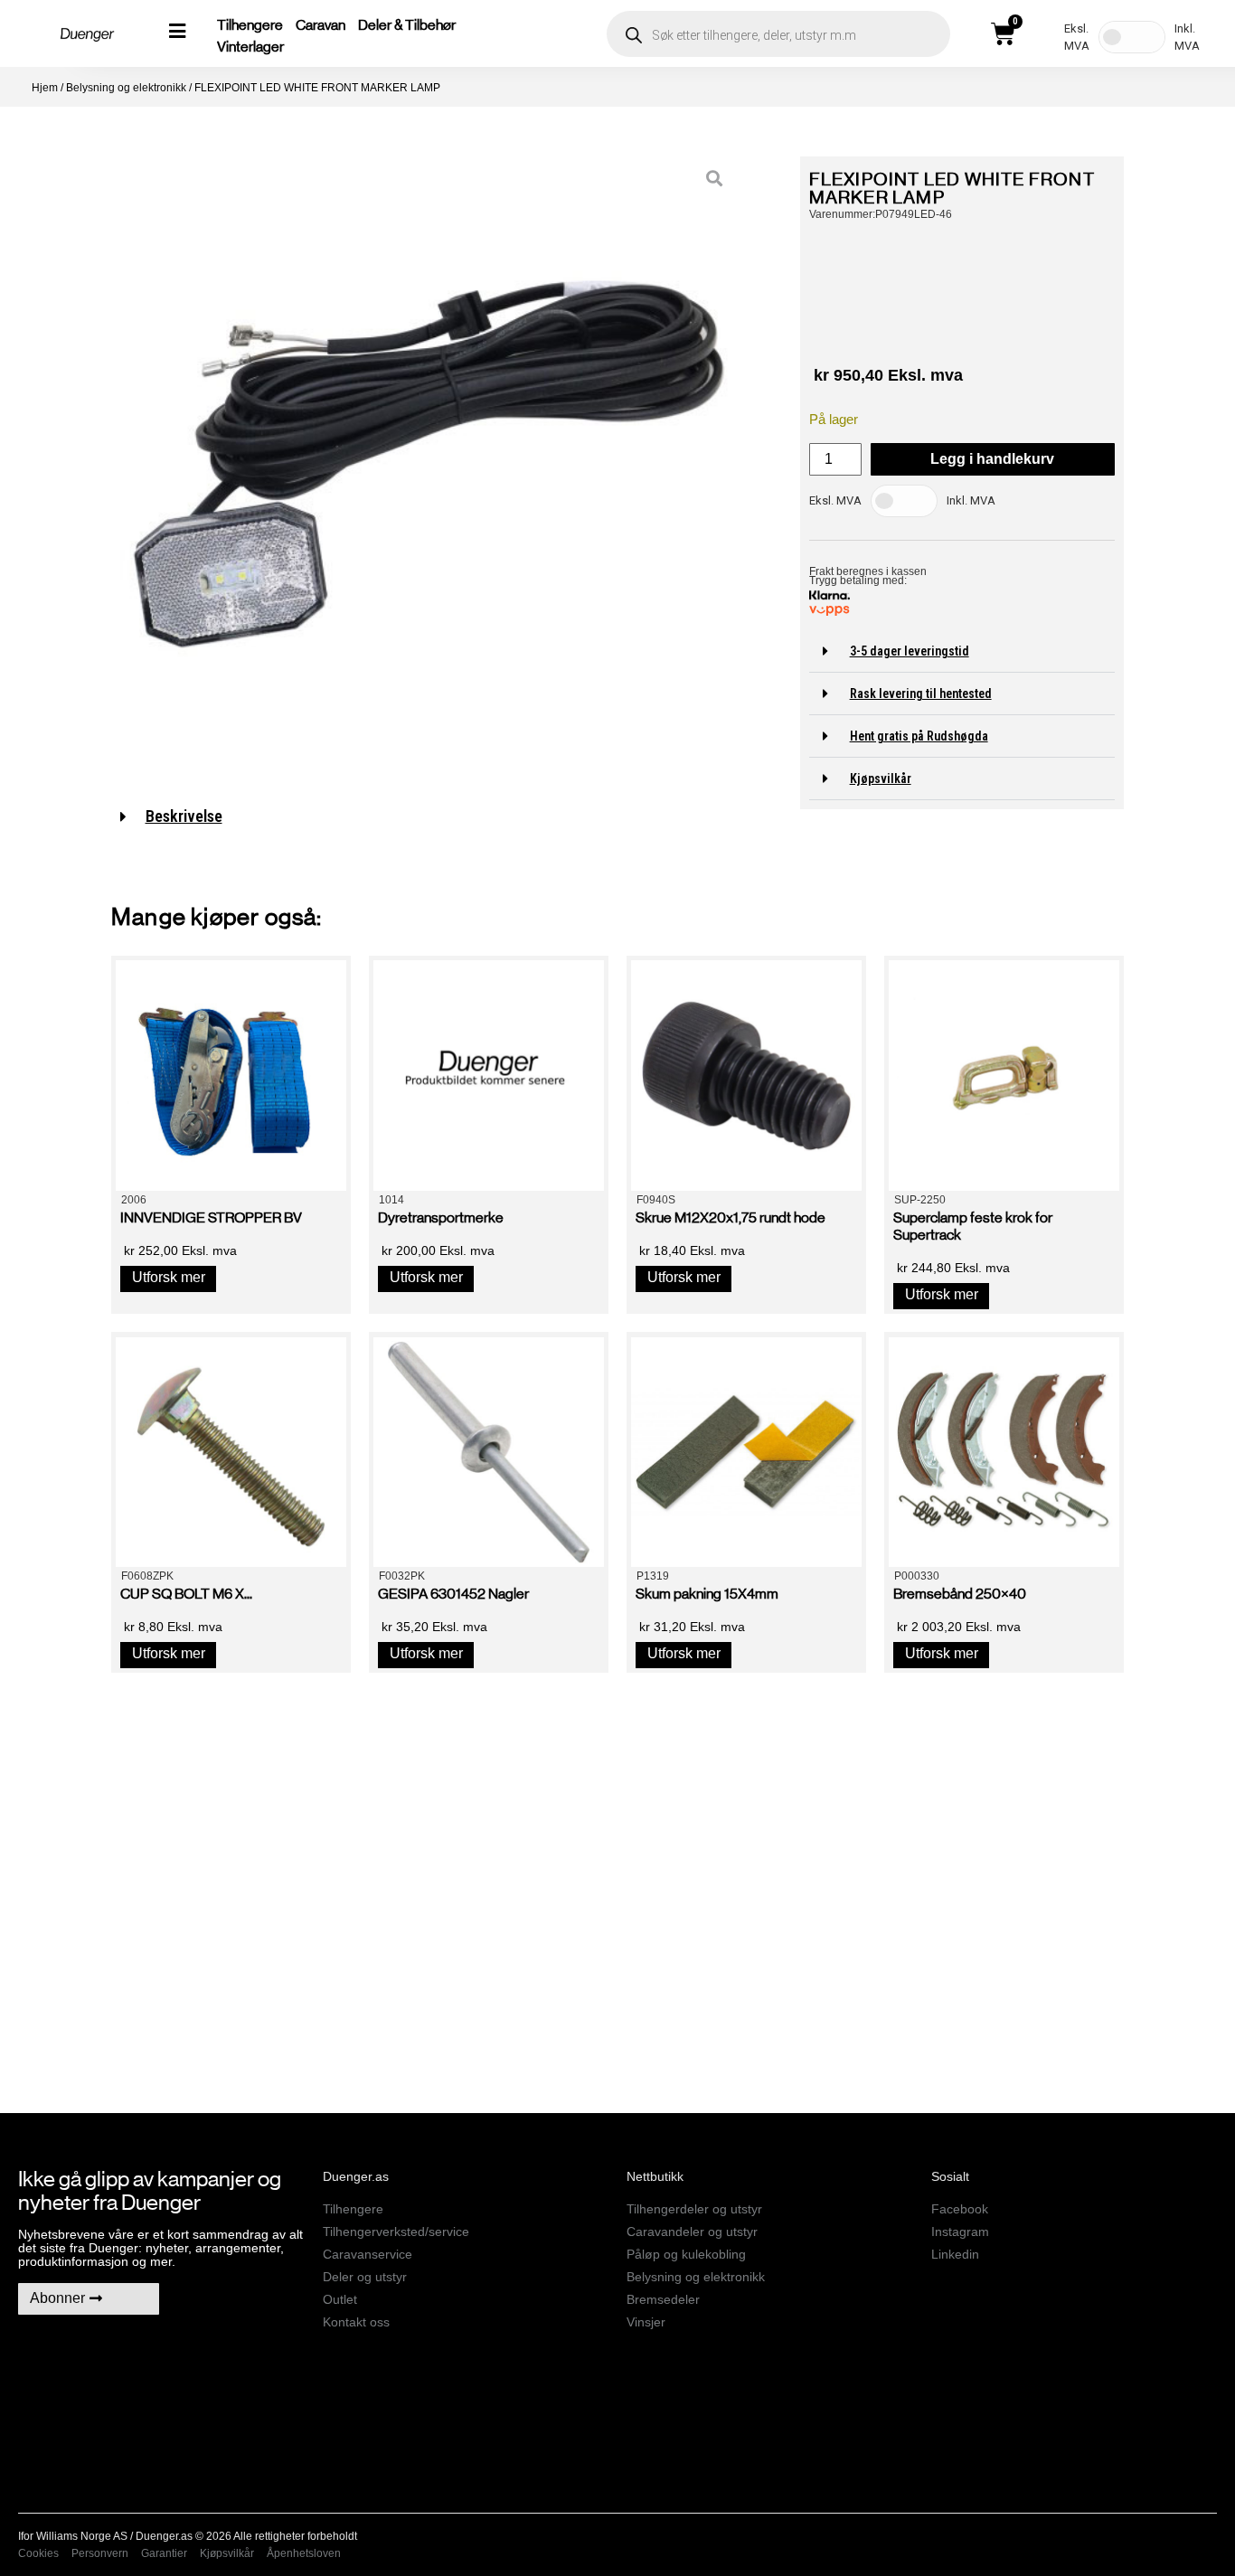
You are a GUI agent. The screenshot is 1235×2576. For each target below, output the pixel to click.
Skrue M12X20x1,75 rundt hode (731, 1217)
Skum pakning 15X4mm (707, 1594)
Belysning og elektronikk (126, 88)
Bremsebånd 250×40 (960, 1594)
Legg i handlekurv (992, 459)
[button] (962, 651)
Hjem (45, 88)
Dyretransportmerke (441, 1217)
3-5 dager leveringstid (910, 651)
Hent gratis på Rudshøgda (919, 736)
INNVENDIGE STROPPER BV (211, 1217)
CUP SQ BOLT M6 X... (186, 1594)
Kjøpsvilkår (881, 778)
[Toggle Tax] (1132, 37)
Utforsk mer (169, 1277)
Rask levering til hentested (921, 694)
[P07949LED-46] (429, 464)
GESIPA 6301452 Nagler (453, 1594)
